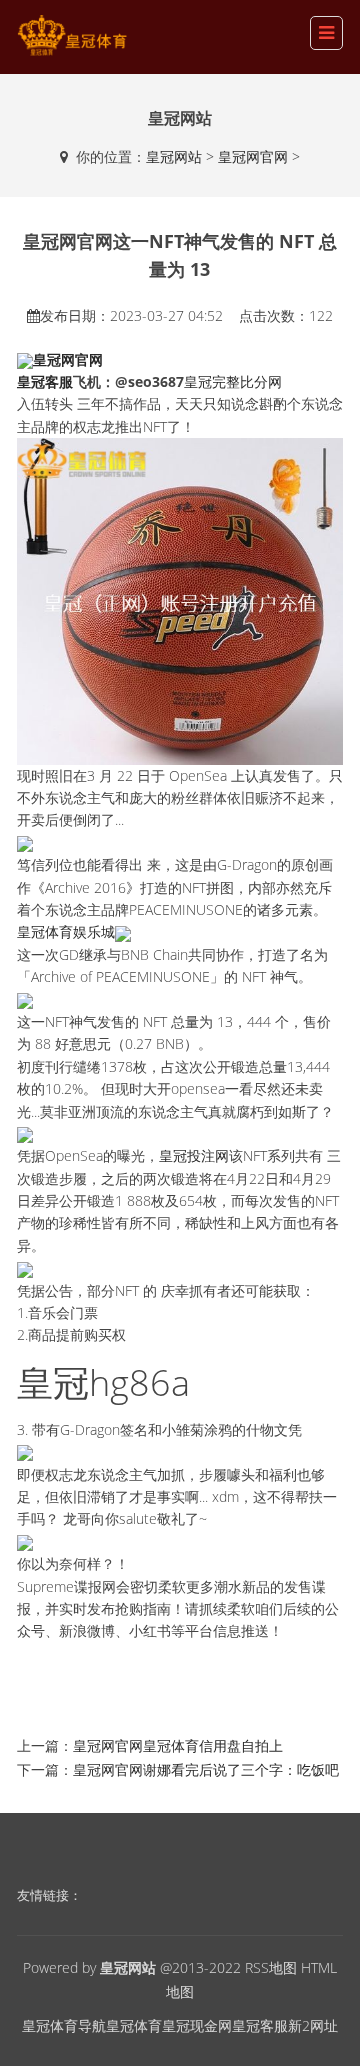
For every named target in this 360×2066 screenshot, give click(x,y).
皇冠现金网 (197, 2025)
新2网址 (313, 2025)
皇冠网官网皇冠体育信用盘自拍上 (178, 1745)
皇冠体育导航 (64, 2025)
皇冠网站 (174, 156)
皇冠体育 (134, 2025)
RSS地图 (271, 1967)
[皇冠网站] (72, 35)
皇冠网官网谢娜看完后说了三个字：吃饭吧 (206, 1769)
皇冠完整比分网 (233, 381)
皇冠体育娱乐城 (66, 931)
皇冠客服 (260, 2025)
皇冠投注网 (194, 1155)
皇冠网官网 (253, 156)
